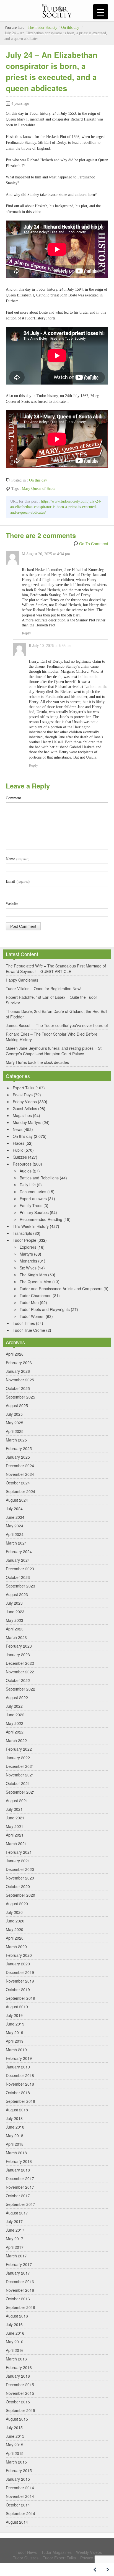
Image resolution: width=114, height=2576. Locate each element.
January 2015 (18, 2479)
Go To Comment (94, 544)
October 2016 (18, 2299)
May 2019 (15, 2032)
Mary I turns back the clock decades (37, 1062)
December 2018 (20, 2075)
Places (19, 1143)
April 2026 (15, 1354)
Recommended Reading (41, 1219)
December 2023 (20, 1569)
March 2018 (16, 2153)
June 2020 (15, 1921)
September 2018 (20, 2101)
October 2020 (18, 1886)
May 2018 (15, 2135)
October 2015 (18, 2402)
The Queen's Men (35, 1282)
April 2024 (15, 1534)
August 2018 (17, 2110)
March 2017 (16, 2256)
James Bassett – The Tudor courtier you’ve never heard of (57, 1025)
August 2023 (17, 1594)
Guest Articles (25, 1108)
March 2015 (16, 2462)
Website (12, 904)
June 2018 (15, 2127)
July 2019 (14, 2015)
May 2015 (15, 2445)
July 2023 (14, 1603)
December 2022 (20, 1663)
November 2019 (20, 1981)
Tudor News (26, 2552)
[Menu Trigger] (101, 12)
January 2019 (18, 2067)
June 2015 (15, 2436)
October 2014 (18, 2505)
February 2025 (19, 1448)
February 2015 (19, 2470)
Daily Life (28, 1185)
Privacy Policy (92, 2558)
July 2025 (14, 1414)
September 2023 (20, 1586)
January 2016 (18, 2376)
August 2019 (17, 2007)
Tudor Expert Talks (59, 2558)
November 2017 (20, 2187)
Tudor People (24, 1240)
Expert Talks (24, 1088)
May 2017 (15, 2239)
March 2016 (16, 2359)
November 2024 (20, 1474)
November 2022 (20, 1672)
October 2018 (18, 2093)
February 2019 (19, 2058)
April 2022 (15, 1732)
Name (18, 859)
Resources (22, 1164)
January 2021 (18, 1861)
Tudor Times (24, 1323)
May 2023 (15, 1620)
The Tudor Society (42, 28)
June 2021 (15, 1818)
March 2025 (16, 1440)
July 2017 (14, 2221)
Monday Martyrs (27, 1122)
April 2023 (15, 1629)
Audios (26, 1171)
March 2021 (16, 1843)
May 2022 (15, 1723)
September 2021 (20, 1792)
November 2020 (20, 1878)
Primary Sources (34, 1212)
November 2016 (20, 2290)
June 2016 (15, 2333)
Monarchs (28, 1261)
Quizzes (20, 1157)
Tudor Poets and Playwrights (45, 1309)
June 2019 (15, 2024)
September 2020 (20, 1895)
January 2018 (18, 2170)
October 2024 (18, 1483)
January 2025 (18, 1457)
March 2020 (16, 1947)
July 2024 (14, 1509)
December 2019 (20, 1972)
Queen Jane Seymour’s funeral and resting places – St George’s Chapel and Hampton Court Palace (54, 1051)
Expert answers (33, 1199)
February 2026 (19, 1363)
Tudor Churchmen (36, 1295)
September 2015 (20, 2410)
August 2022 (17, 1697)
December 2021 (20, 1766)
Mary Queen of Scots (38, 489)
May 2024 (15, 1526)
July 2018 (14, 2118)
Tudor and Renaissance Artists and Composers (61, 1289)
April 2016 (15, 2350)
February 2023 (19, 1646)
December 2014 (20, 2488)
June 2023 (15, 1612)
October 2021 (18, 1783)
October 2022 (18, 1680)
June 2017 (15, 2230)
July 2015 (14, 2428)
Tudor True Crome (29, 1330)
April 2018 (15, 2144)
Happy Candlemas (22, 980)
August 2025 (17, 1405)
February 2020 (19, 1955)
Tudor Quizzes (26, 2558)
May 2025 (15, 1423)
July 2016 (14, 2324)
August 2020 (17, 1904)
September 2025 (20, 1397)
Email (18, 881)
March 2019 (16, 2050)
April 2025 (15, 1431)
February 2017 (19, 2264)
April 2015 (15, 2453)
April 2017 (15, 2247)
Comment (13, 798)
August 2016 (17, 2316)
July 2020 (14, 1912)
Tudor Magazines (56, 2552)
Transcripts (22, 1233)
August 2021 (17, 1801)
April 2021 (15, 1835)
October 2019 (18, 1989)
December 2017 (20, 2178)
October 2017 (18, 2196)
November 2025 (20, 1380)
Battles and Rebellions (39, 1178)
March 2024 (16, 1543)
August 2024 (17, 1500)
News (18, 1129)
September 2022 (20, 1689)
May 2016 (15, 2342)
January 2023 (18, 1655)
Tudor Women (32, 1316)
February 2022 (19, 1749)
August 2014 (17, 2522)
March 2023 (16, 1637)
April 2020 (15, 1938)
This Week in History (31, 1226)
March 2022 (16, 1740)
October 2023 (18, 1577)
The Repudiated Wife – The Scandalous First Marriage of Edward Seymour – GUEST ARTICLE (56, 969)
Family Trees (31, 1205)
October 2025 (18, 1388)
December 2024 (20, 1466)
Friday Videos (25, 1102)
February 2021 (19, 1852)
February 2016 (19, 2367)
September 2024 (20, 1491)
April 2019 (15, 2041)
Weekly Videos (89, 2552)
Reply (26, 633)
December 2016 (20, 2281)
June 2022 (15, 1715)
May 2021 (15, 1826)
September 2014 (20, 2513)
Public (18, 1150)
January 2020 (18, 1964)
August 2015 (17, 2419)
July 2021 (14, 1809)
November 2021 (20, 1775)
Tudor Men (29, 1302)
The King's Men (33, 1275)
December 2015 (20, 2385)
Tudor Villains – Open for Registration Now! (44, 989)
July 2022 (14, 1706)
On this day (70, 28)
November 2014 (20, 2496)
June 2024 (15, 1517)
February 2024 (19, 1551)
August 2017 (17, 2213)
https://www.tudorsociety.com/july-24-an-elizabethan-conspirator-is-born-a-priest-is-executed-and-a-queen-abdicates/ (56, 507)
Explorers (28, 1247)
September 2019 (20, 1998)
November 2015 (20, 2393)
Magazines (22, 1115)
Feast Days (23, 1095)
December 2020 (20, 1869)
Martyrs (26, 1254)
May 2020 (15, 1929)
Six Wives (28, 1268)
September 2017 (20, 2204)
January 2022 (18, 1758)
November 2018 (20, 2084)
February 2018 (19, 2161)
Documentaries (33, 1192)
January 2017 (18, 2273)
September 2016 (20, 2307)
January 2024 (18, 1560)
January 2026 (18, 1371)
